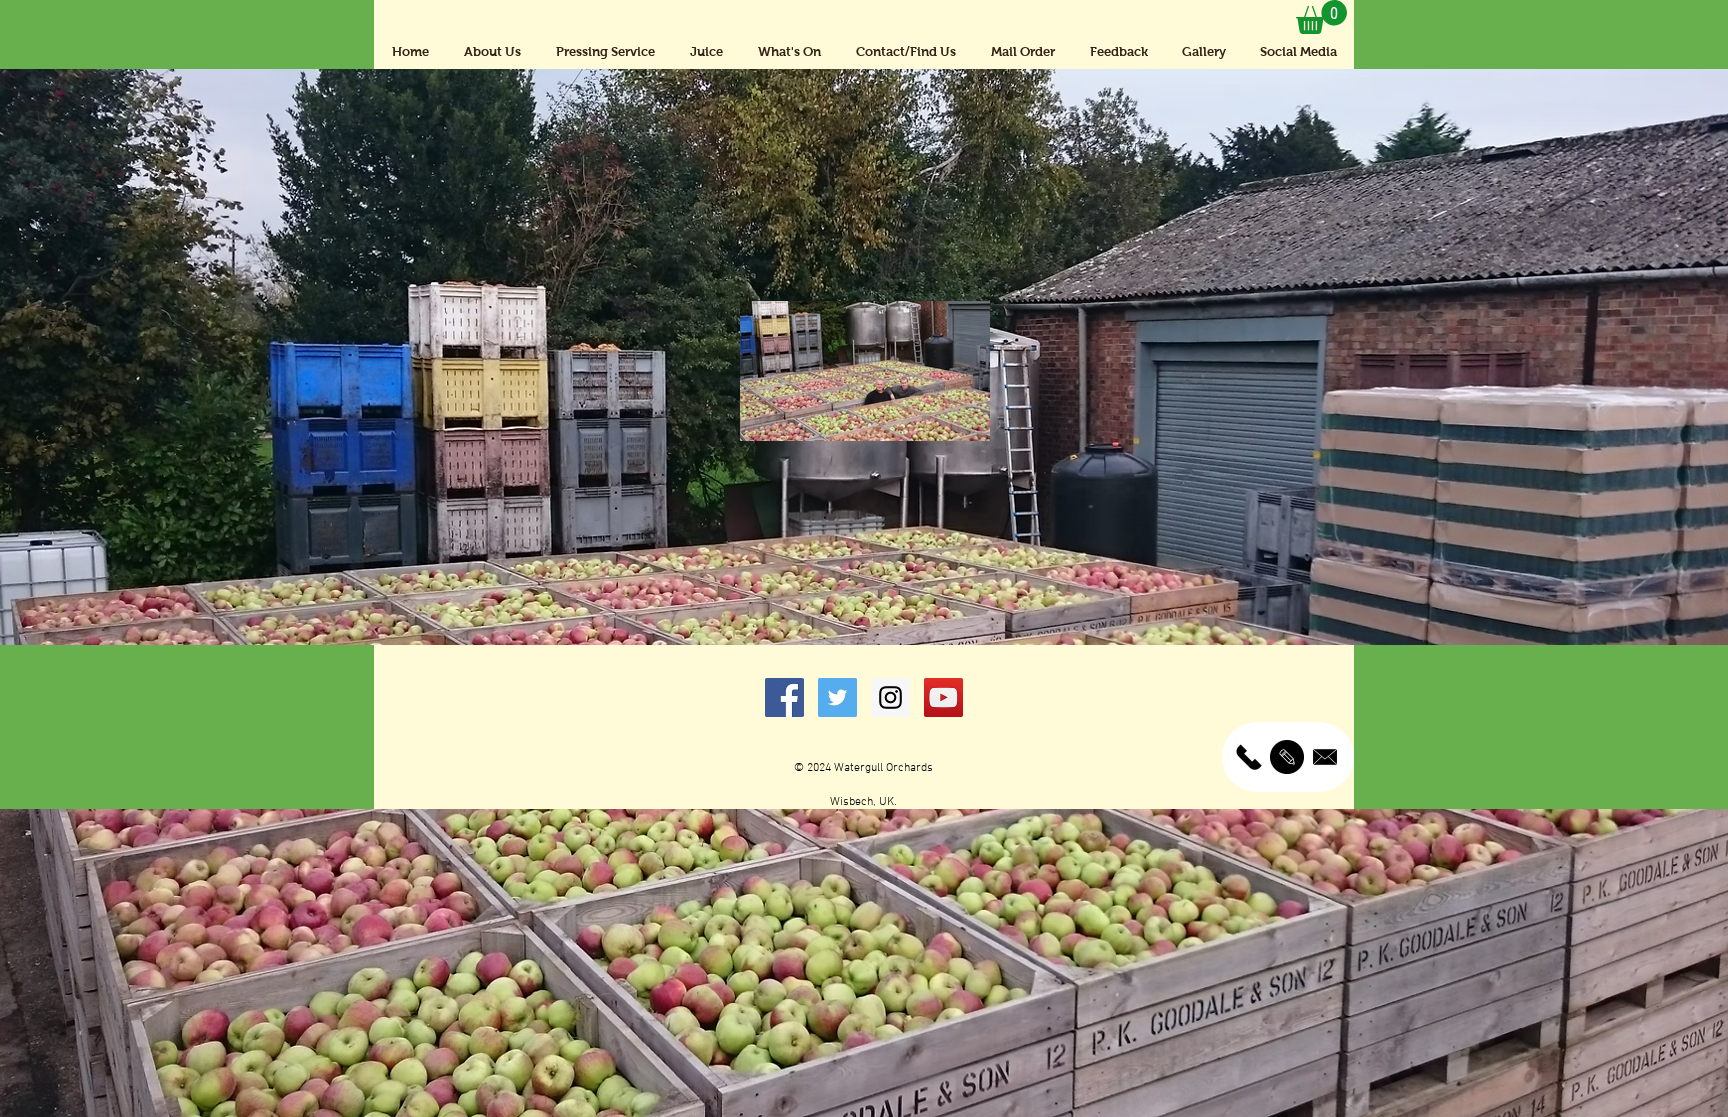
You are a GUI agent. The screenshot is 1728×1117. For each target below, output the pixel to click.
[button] (1321, 17)
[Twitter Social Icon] (837, 697)
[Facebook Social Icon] (784, 697)
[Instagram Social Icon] (890, 697)
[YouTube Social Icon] (943, 697)
